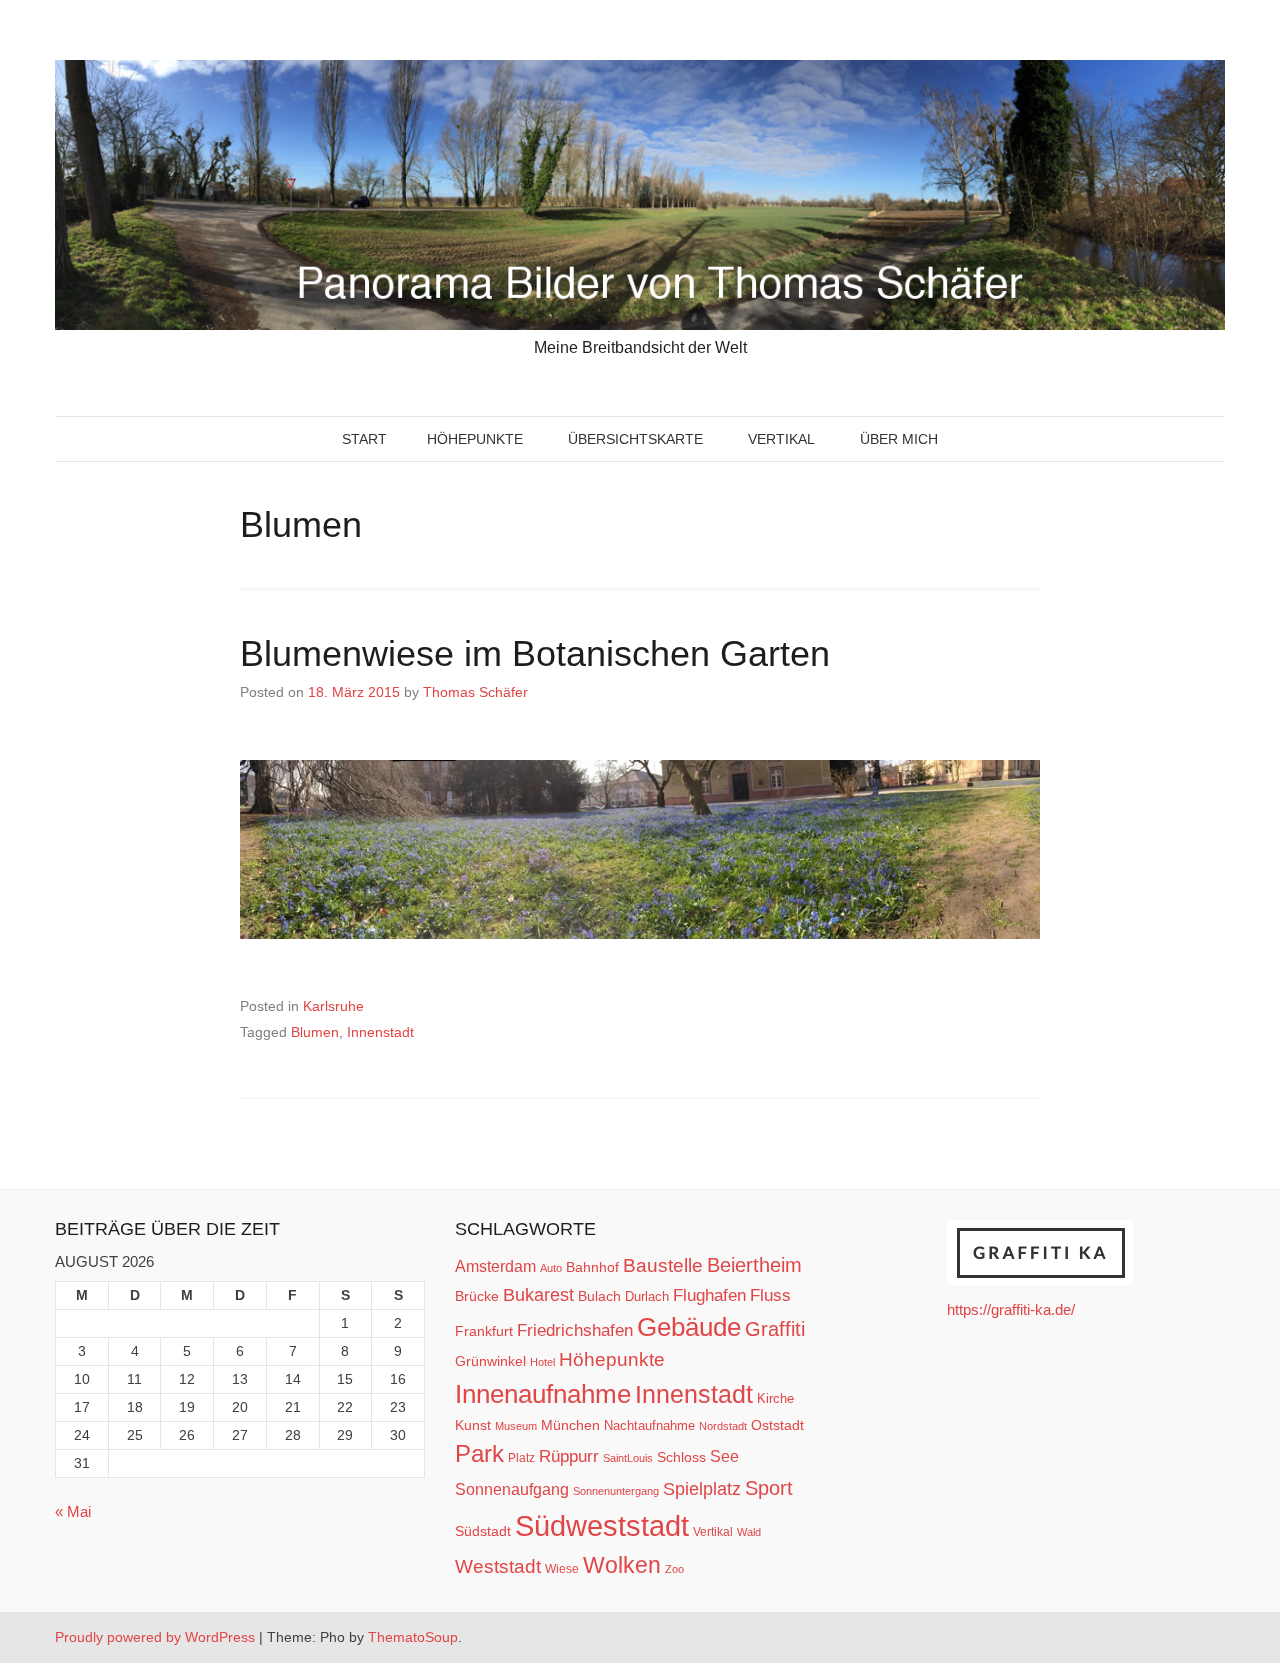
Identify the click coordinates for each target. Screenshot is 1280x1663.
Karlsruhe (333, 1006)
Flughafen (709, 1295)
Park (479, 1453)
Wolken (622, 1565)
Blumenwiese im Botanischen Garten (535, 653)
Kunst (473, 1425)
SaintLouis (628, 1458)
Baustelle (663, 1265)
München (570, 1425)
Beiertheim (754, 1265)
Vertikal (781, 439)
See (724, 1456)
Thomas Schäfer (475, 692)
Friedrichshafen (575, 1330)
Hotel (542, 1362)
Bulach (599, 1296)
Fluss (770, 1295)
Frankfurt (484, 1331)
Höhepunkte (475, 439)
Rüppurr (569, 1456)
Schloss (681, 1457)
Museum (516, 1426)
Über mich (899, 439)
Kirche (775, 1398)
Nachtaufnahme (649, 1425)
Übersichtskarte (635, 439)
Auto (551, 1268)
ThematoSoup (413, 1637)
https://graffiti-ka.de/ (1011, 1309)
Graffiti (775, 1329)
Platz (521, 1458)
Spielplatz (702, 1489)
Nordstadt (723, 1426)
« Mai (73, 1511)
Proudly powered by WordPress (155, 1637)
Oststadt (777, 1425)
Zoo (674, 1569)
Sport (769, 1488)
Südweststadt (602, 1525)
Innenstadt (380, 1032)
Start (364, 439)
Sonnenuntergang (616, 1491)
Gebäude (689, 1327)
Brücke (477, 1296)
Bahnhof (592, 1267)
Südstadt (483, 1531)
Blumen (315, 1032)
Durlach (647, 1296)
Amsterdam (495, 1266)
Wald (749, 1532)
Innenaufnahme (543, 1394)
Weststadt (498, 1566)
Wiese (562, 1569)
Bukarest (538, 1294)
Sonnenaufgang (512, 1489)
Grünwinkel (490, 1361)
